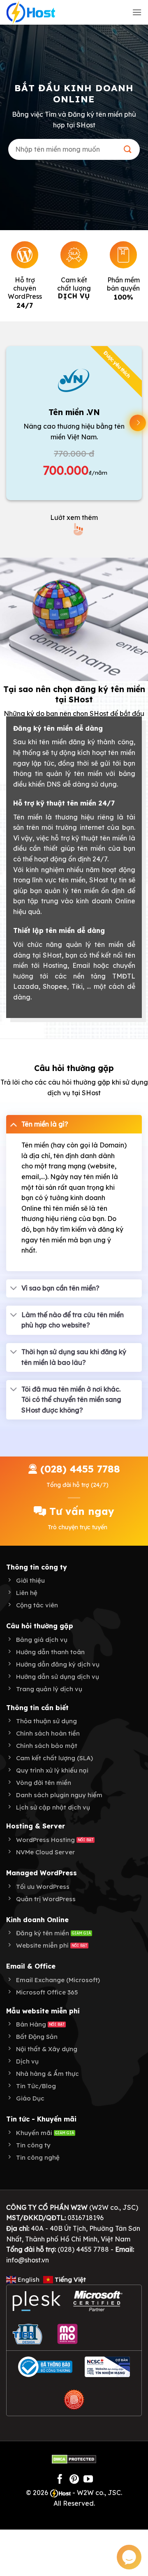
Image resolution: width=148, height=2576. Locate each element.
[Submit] (128, 149)
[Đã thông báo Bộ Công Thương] (45, 2367)
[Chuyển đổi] (14, 1124)
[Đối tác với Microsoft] (98, 2301)
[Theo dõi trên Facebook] (60, 2480)
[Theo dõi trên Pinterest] (74, 2480)
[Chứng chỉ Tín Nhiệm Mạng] (107, 2367)
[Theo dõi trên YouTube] (88, 2480)
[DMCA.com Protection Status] (74, 2458)
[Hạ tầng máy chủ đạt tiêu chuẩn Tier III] (29, 2334)
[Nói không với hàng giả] (74, 2400)
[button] (137, 12)
